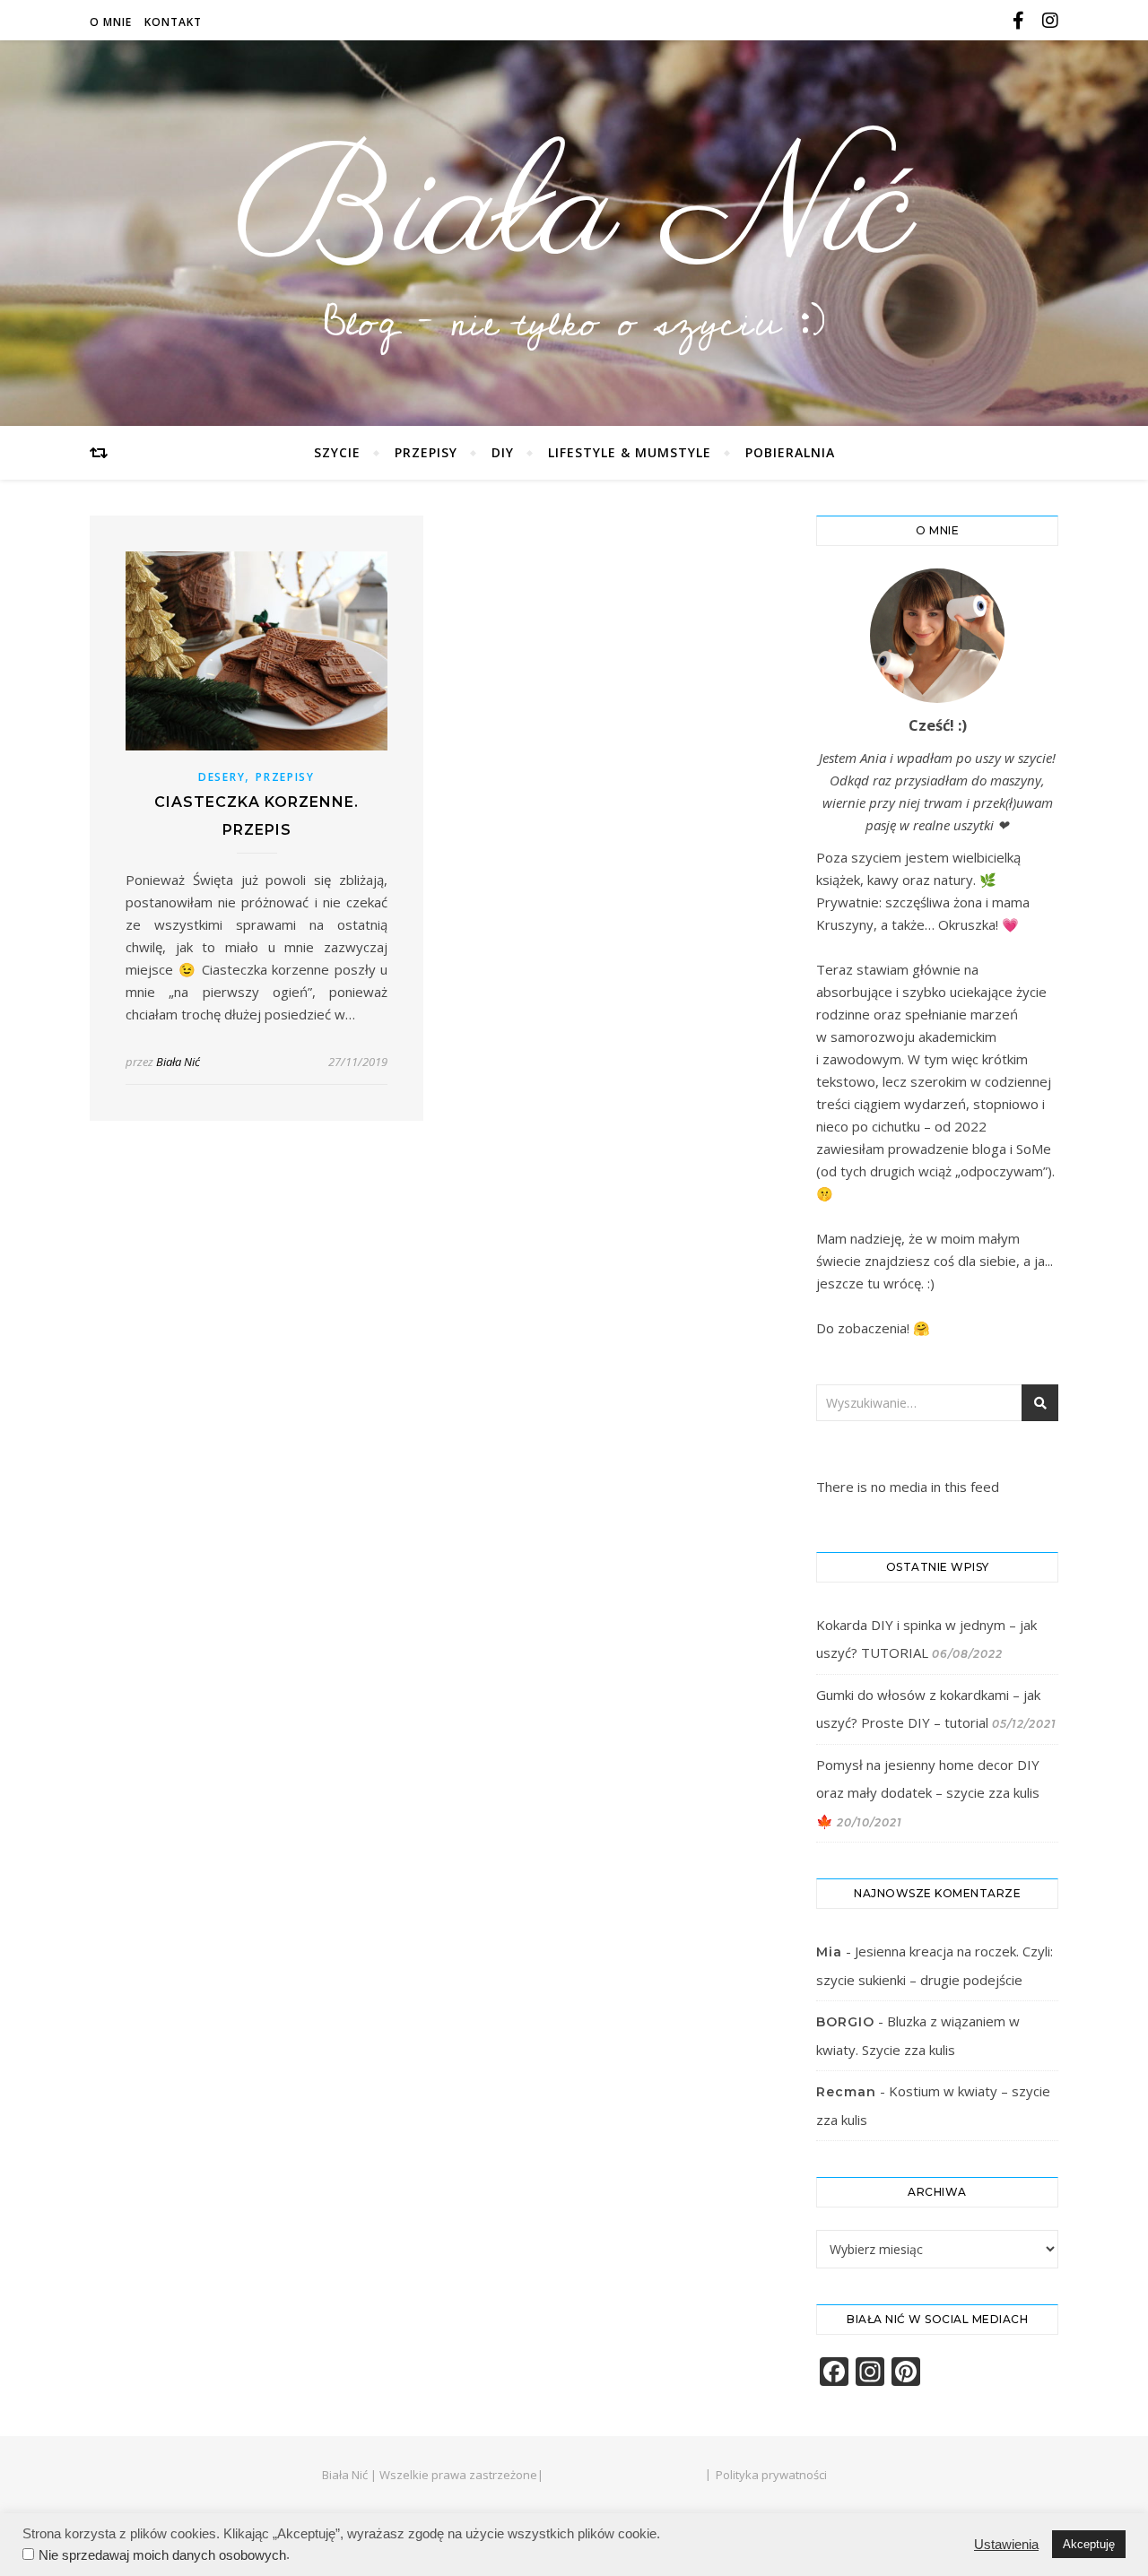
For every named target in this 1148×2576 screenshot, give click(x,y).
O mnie (111, 22)
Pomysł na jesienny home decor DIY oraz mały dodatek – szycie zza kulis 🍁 (928, 1793)
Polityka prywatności (771, 2475)
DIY (503, 452)
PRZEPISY (426, 452)
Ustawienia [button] (1006, 2545)
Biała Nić (574, 213)
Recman (846, 2092)
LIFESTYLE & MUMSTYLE (630, 452)
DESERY (222, 777)
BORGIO (845, 2022)
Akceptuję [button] (1089, 2544)
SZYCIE (337, 452)
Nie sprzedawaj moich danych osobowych (162, 2555)
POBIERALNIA (790, 452)
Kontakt (173, 22)
